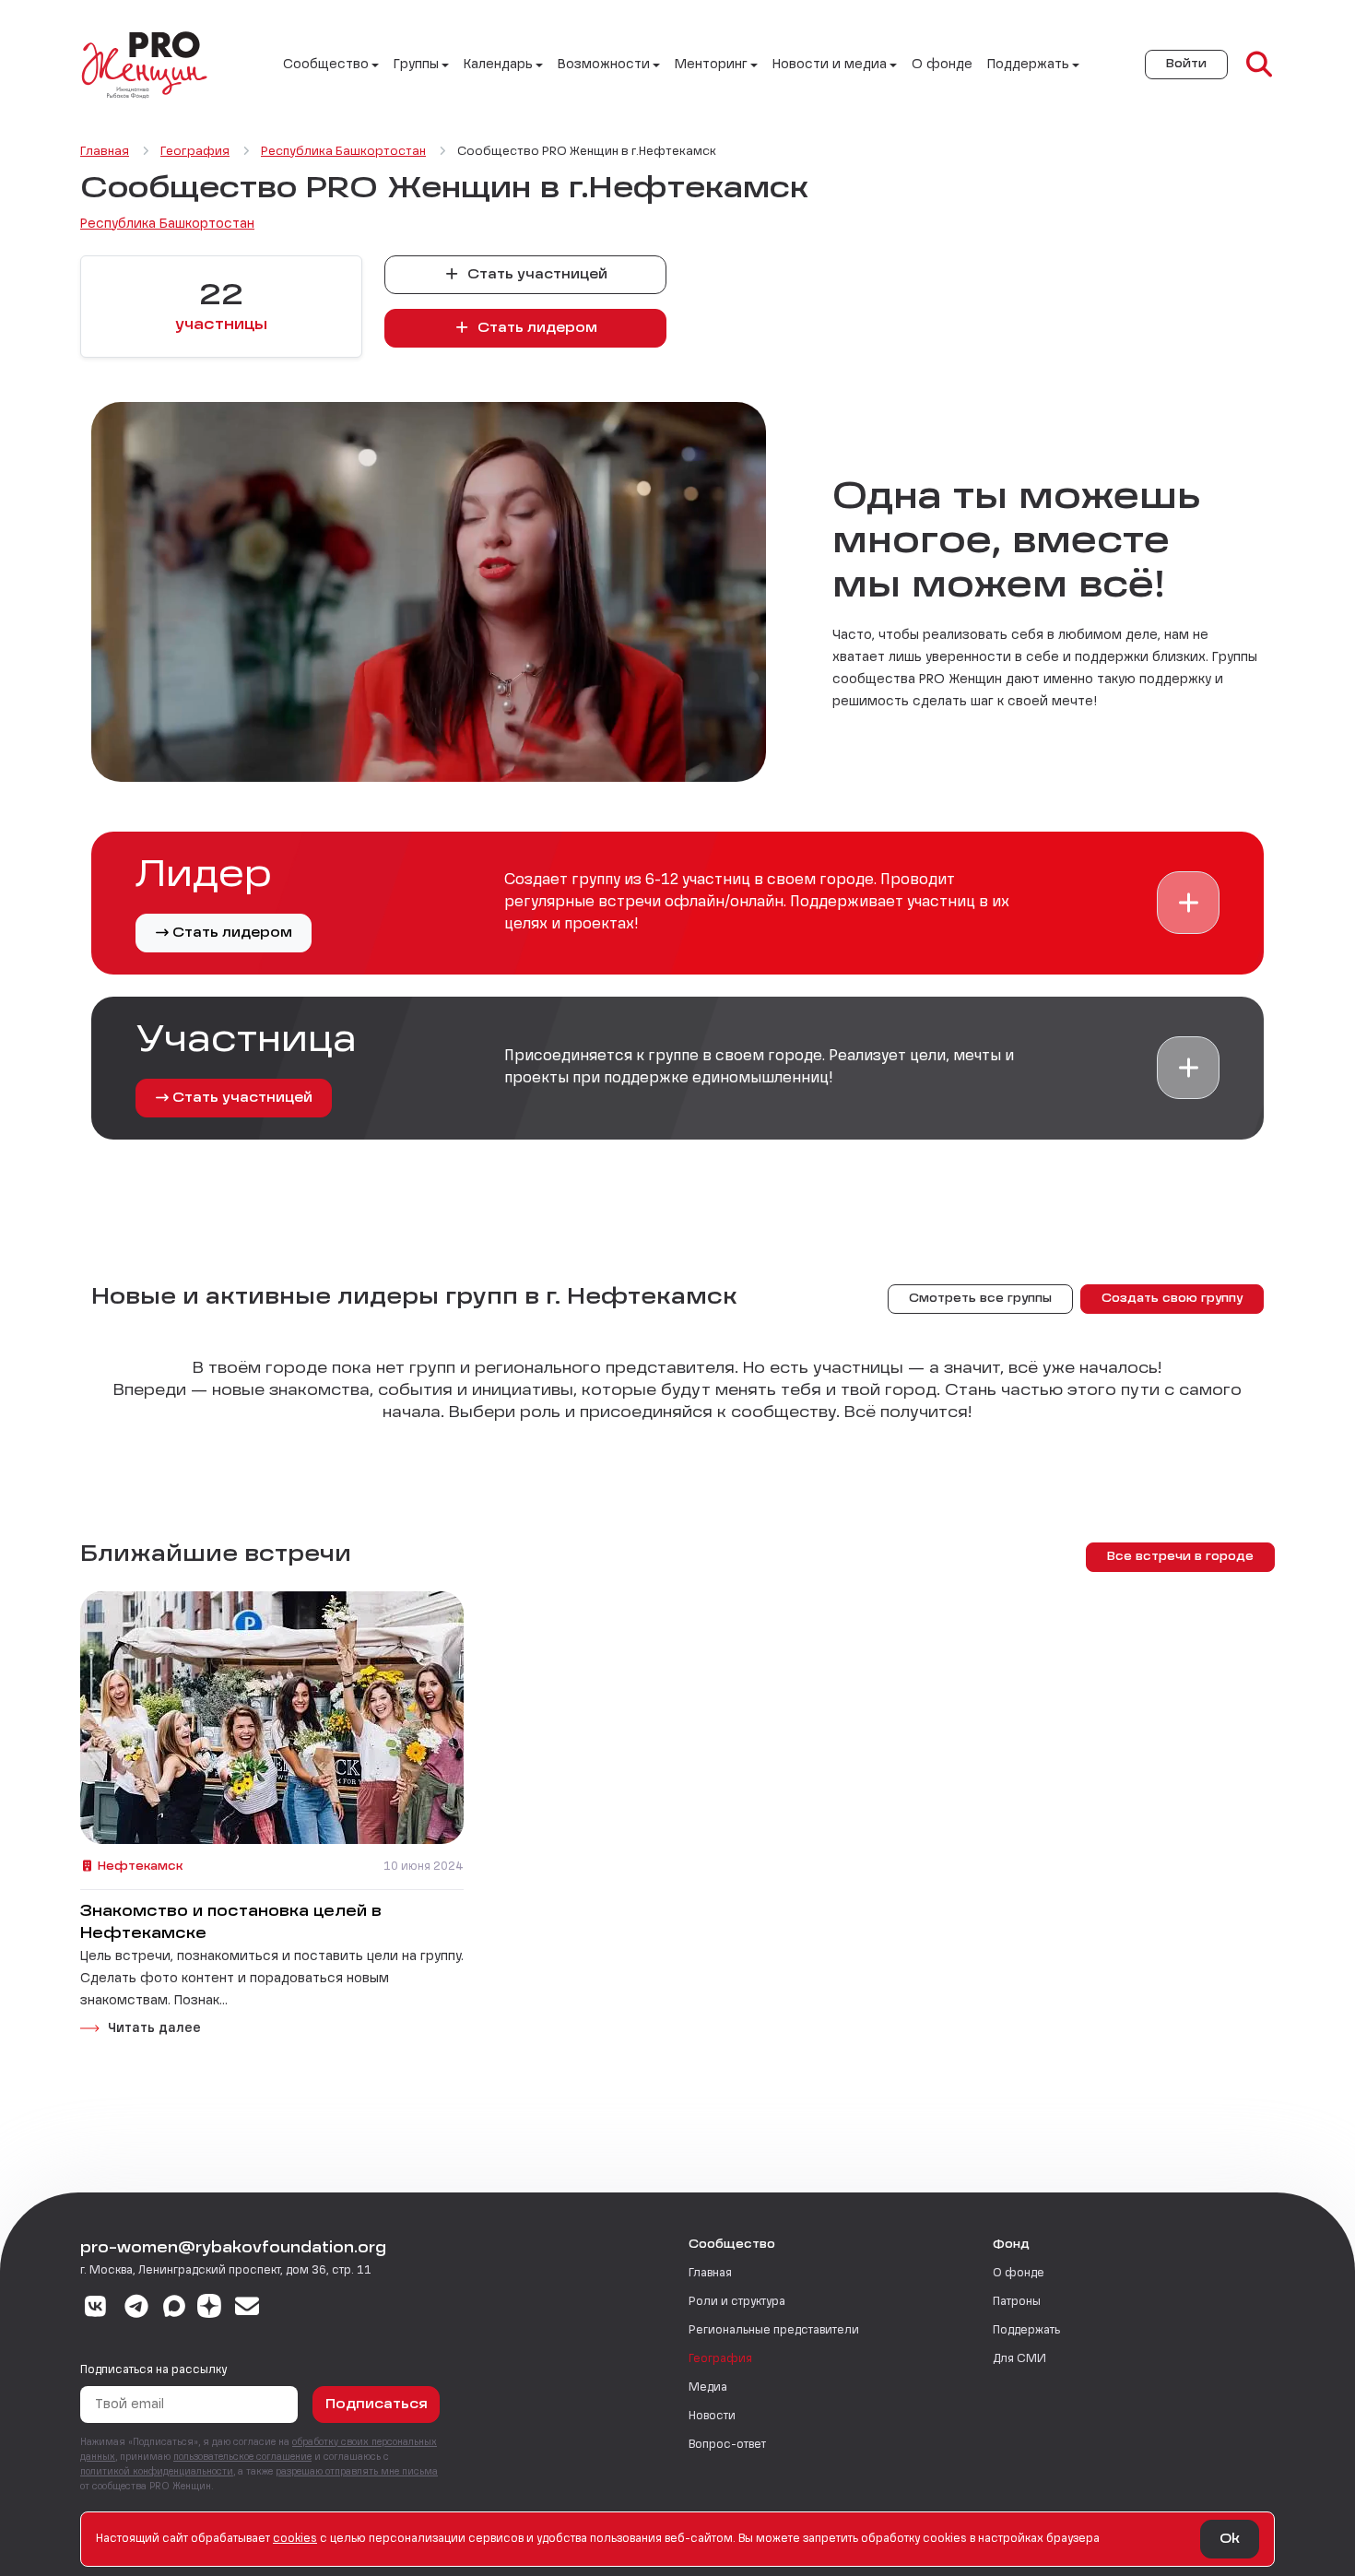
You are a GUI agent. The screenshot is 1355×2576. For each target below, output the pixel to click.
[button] (1188, 903)
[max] (174, 2309)
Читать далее (154, 2028)
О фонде (942, 65)
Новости (712, 2416)
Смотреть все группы (980, 1299)
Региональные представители (774, 2331)
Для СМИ (1019, 2359)
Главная (710, 2274)
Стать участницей (536, 275)
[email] (247, 2309)
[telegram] (137, 2309)
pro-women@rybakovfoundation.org (233, 2249)
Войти (1186, 65)
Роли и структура (737, 2302)
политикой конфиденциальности (157, 2472)
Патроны (1017, 2302)
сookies (295, 2539)
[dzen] (209, 2309)
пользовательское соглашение (242, 2457)
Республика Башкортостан (167, 224)
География (720, 2359)
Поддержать (1026, 2331)
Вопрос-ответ (727, 2445)
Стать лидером (536, 328)
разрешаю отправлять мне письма (357, 2472)
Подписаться (377, 2405)
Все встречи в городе (1180, 1557)
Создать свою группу (1172, 1299)
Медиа (708, 2388)
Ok (1230, 2539)
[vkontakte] (95, 2309)
